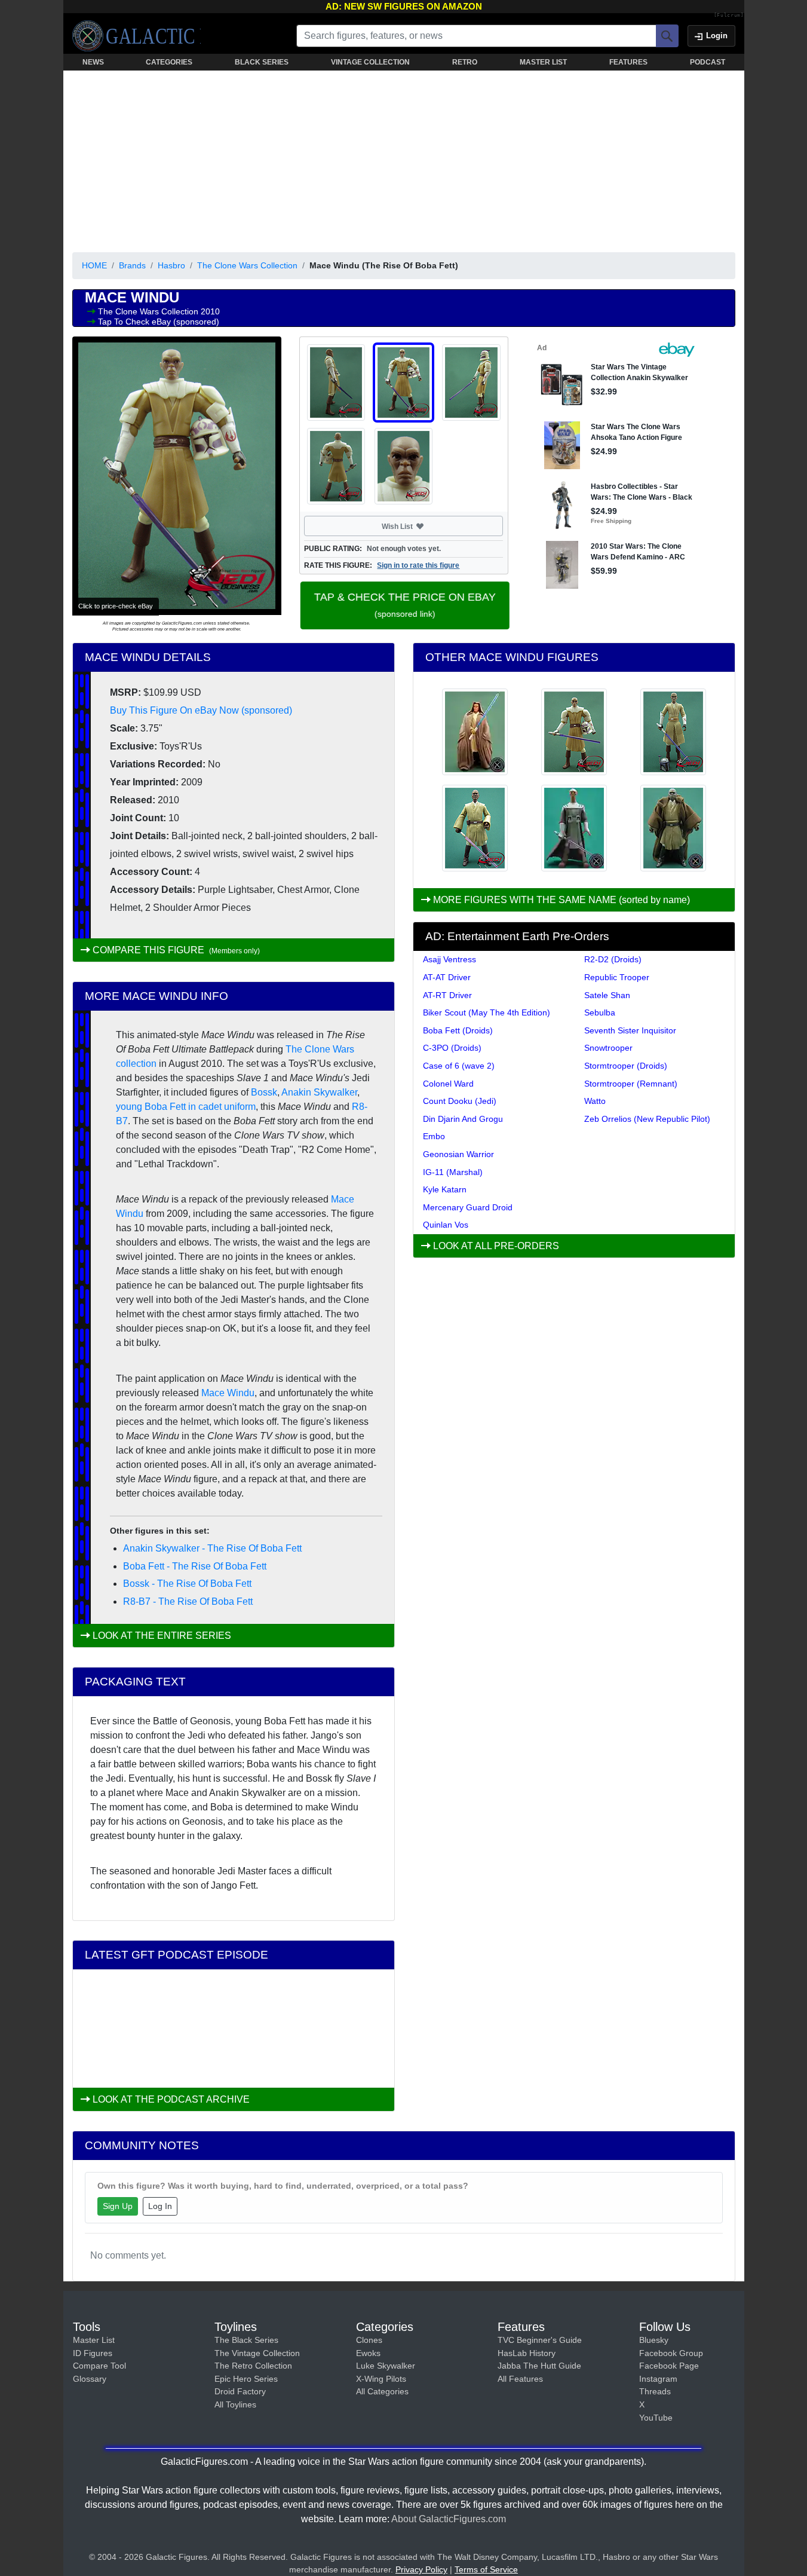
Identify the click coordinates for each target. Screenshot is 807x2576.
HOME (94, 265)
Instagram (658, 2379)
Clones (369, 2340)
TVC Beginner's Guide (540, 2340)
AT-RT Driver (447, 995)
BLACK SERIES (262, 62)
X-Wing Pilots (381, 2379)
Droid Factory (240, 2391)
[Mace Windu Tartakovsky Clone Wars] (574, 828)
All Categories (382, 2391)
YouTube (656, 2418)
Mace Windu (228, 1393)
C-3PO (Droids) (452, 1048)
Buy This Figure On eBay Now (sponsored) (201, 710)
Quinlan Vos (446, 1225)
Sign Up (118, 2206)
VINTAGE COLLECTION (370, 62)
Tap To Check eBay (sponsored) (159, 322)
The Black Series (246, 2340)
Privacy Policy (421, 2569)
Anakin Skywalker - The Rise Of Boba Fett (212, 1548)
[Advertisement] (404, 159)
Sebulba (600, 1012)
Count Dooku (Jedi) (460, 1101)
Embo (434, 1136)
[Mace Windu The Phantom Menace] (475, 732)
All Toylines (235, 2404)
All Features (520, 2379)
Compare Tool (99, 2366)
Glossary (90, 2379)
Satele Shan (607, 995)
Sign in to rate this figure (418, 565)
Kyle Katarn (445, 1189)
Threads (655, 2391)
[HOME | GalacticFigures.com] (136, 36)
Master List (94, 2340)
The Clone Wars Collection (247, 265)
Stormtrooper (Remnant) (631, 1084)
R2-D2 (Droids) (613, 959)
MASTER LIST (543, 62)
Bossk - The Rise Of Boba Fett (187, 1584)
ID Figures (93, 2353)
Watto (595, 1101)
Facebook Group (671, 2353)
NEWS (93, 62)
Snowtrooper (608, 1048)
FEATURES (628, 62)
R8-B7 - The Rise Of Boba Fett (188, 1601)
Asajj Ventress (449, 959)
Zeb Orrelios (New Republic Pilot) (647, 1119)
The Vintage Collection (257, 2353)
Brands (132, 265)
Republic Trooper (617, 977)
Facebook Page (669, 2366)
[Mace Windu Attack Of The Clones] (673, 828)
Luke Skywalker (386, 2366)
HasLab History (527, 2353)
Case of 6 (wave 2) (459, 1066)
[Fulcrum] (729, 16)
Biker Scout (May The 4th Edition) (487, 1012)
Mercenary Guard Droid (468, 1207)
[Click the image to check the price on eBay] (177, 476)
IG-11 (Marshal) (453, 1172)
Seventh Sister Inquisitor (630, 1030)
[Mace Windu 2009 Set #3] (475, 828)
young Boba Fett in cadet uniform (186, 1107)
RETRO (465, 62)
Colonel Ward (448, 1084)
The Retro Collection (253, 2366)
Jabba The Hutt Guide (539, 2366)
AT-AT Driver (447, 977)
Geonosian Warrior (458, 1154)
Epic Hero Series (246, 2379)
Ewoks (368, 2353)
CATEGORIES (169, 62)
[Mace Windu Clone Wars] (574, 732)
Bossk (264, 1092)
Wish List (420, 526)
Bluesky (654, 2340)
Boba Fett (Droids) (458, 1030)
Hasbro (171, 265)
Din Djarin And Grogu (463, 1119)
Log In (160, 2206)
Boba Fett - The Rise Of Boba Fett (195, 1566)
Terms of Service (486, 2569)
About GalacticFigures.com (449, 2519)
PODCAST (708, 62)
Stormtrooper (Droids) (626, 1066)
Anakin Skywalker (319, 1092)
